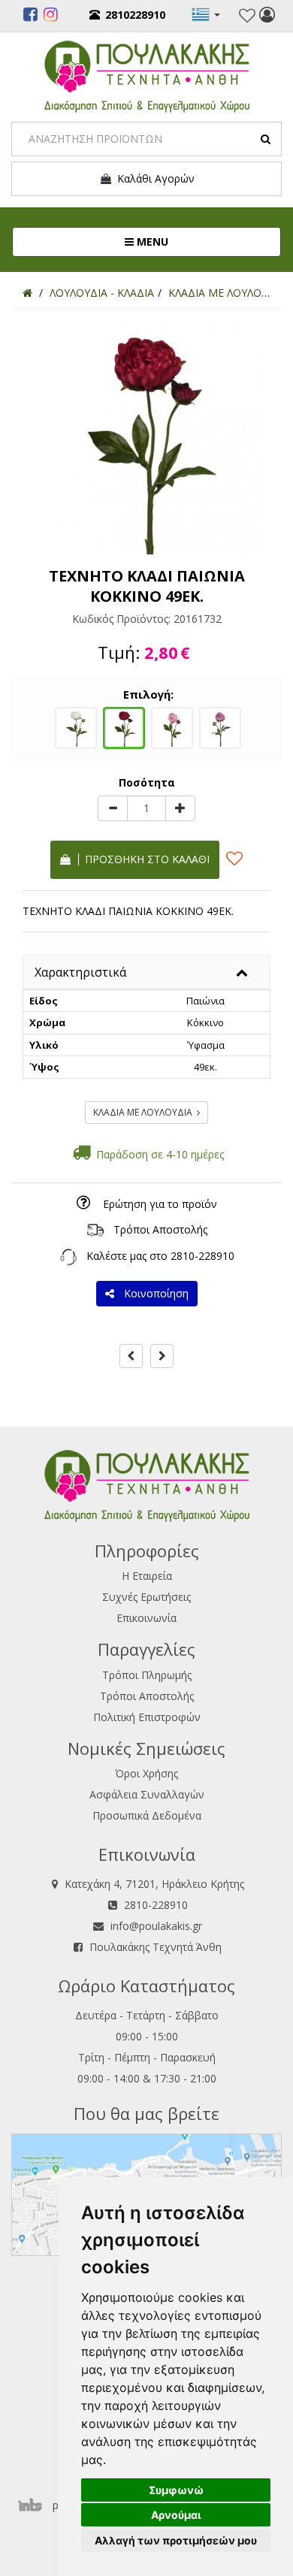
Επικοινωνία (146, 1618)
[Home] (27, 293)
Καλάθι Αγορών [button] (153, 178)
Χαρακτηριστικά (80, 972)
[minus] (113, 808)
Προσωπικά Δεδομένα (147, 1815)
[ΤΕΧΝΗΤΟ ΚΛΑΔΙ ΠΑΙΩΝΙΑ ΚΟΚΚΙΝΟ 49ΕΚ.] (124, 726)
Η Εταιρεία (147, 1576)
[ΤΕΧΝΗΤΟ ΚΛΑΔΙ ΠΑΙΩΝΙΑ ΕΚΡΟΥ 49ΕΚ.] (76, 726)
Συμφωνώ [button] (176, 2490)
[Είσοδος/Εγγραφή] (267, 17)
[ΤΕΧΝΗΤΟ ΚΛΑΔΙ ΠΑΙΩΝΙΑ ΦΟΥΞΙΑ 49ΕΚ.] (220, 726)
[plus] (180, 808)
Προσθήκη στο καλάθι (144, 859)
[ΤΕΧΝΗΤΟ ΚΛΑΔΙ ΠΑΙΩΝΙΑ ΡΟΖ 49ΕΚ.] (172, 726)
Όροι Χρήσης (146, 1773)
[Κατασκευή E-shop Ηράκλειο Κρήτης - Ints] (34, 2505)
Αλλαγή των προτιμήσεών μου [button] (176, 2540)
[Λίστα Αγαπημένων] (247, 16)
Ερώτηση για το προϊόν (160, 1204)
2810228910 (135, 15)
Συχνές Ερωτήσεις (146, 1597)
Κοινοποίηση (153, 1293)
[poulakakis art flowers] (30, 17)
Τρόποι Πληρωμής (147, 1675)
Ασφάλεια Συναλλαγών (147, 1794)
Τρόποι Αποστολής (160, 1229)
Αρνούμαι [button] (176, 2515)
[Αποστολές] (95, 1229)
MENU (201, 241)
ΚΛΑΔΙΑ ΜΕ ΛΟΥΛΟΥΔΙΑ (145, 1112)
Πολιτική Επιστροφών (147, 1717)
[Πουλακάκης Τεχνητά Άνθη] (147, 75)
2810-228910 (202, 1256)
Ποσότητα (147, 782)
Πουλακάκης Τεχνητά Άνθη (156, 1947)
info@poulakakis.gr (156, 1926)
